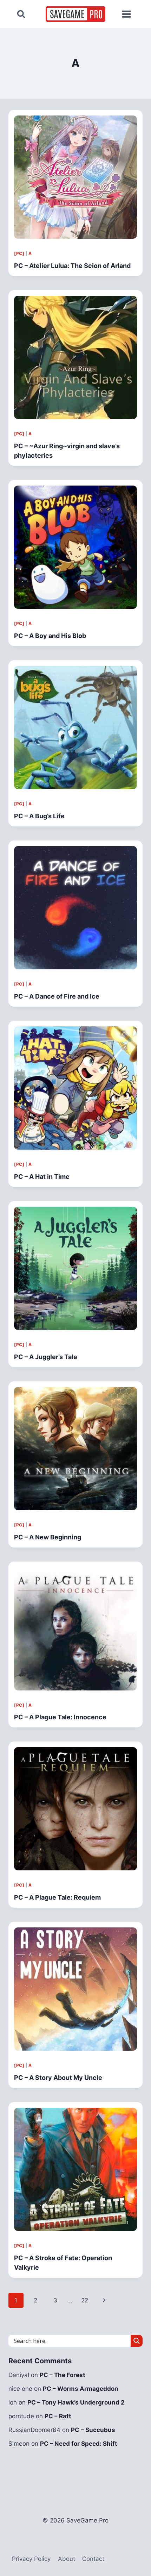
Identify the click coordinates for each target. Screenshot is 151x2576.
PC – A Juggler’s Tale (46, 1357)
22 (85, 2300)
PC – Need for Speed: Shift (79, 2444)
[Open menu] (126, 14)
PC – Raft (58, 2416)
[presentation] (75, 177)
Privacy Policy (31, 2559)
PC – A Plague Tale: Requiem (57, 1897)
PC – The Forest (63, 2375)
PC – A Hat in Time (42, 1177)
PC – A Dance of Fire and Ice (57, 996)
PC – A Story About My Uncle (58, 2078)
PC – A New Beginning (48, 1537)
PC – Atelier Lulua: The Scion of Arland (72, 266)
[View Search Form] (21, 14)
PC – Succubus (93, 2430)
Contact (93, 2559)
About (67, 2559)
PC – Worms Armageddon (81, 2389)
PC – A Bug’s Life (39, 816)
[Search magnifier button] (137, 2341)
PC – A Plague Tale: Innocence (60, 1717)
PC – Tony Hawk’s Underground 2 (76, 2402)
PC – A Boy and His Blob (50, 636)
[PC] (19, 253)
